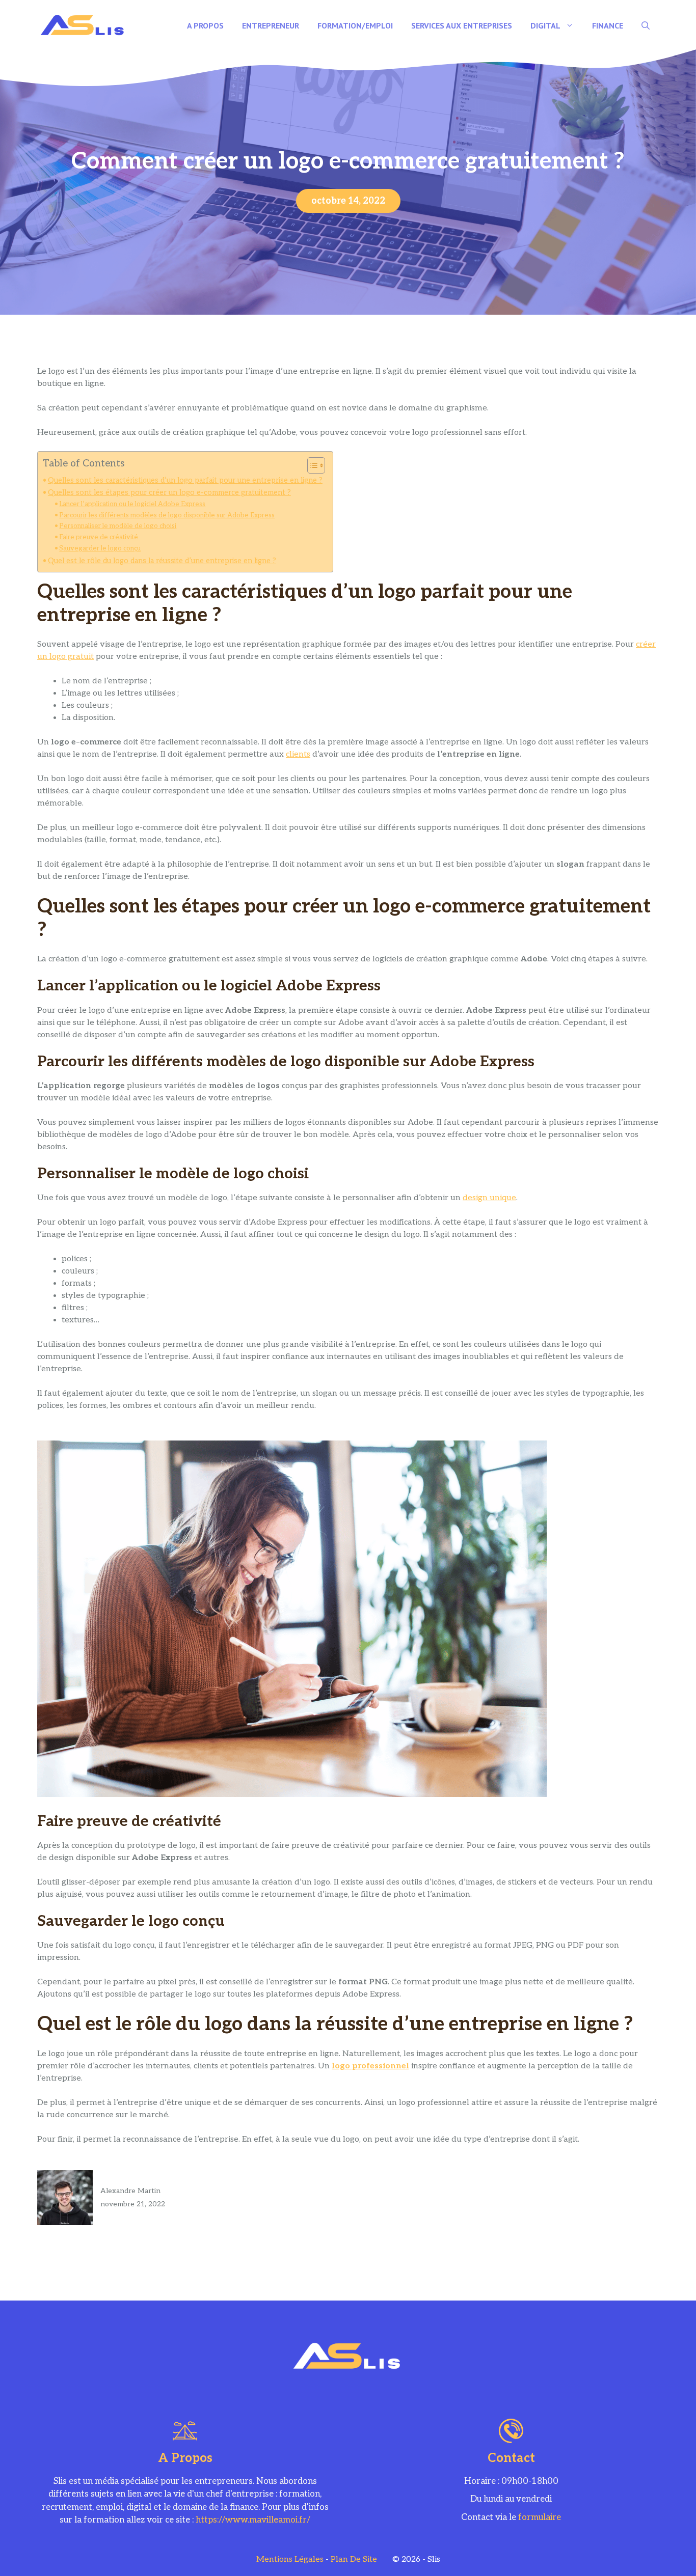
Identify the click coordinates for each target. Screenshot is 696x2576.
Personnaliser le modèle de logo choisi (118, 526)
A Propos (205, 25)
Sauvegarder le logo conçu (100, 548)
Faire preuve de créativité (99, 537)
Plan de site (354, 2559)
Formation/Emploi (355, 25)
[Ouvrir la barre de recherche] (646, 25)
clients (298, 754)
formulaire (540, 2517)
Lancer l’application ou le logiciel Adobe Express (132, 504)
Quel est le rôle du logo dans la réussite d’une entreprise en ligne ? (162, 561)
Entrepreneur (271, 25)
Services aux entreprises (462, 25)
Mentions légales (290, 2559)
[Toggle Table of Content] (311, 465)
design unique (489, 1198)
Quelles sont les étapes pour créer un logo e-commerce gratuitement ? (169, 493)
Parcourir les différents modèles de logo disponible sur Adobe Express (167, 515)
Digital (545, 25)
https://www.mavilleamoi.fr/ (253, 2520)
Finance (608, 25)
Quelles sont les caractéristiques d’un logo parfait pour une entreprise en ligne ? (185, 480)
